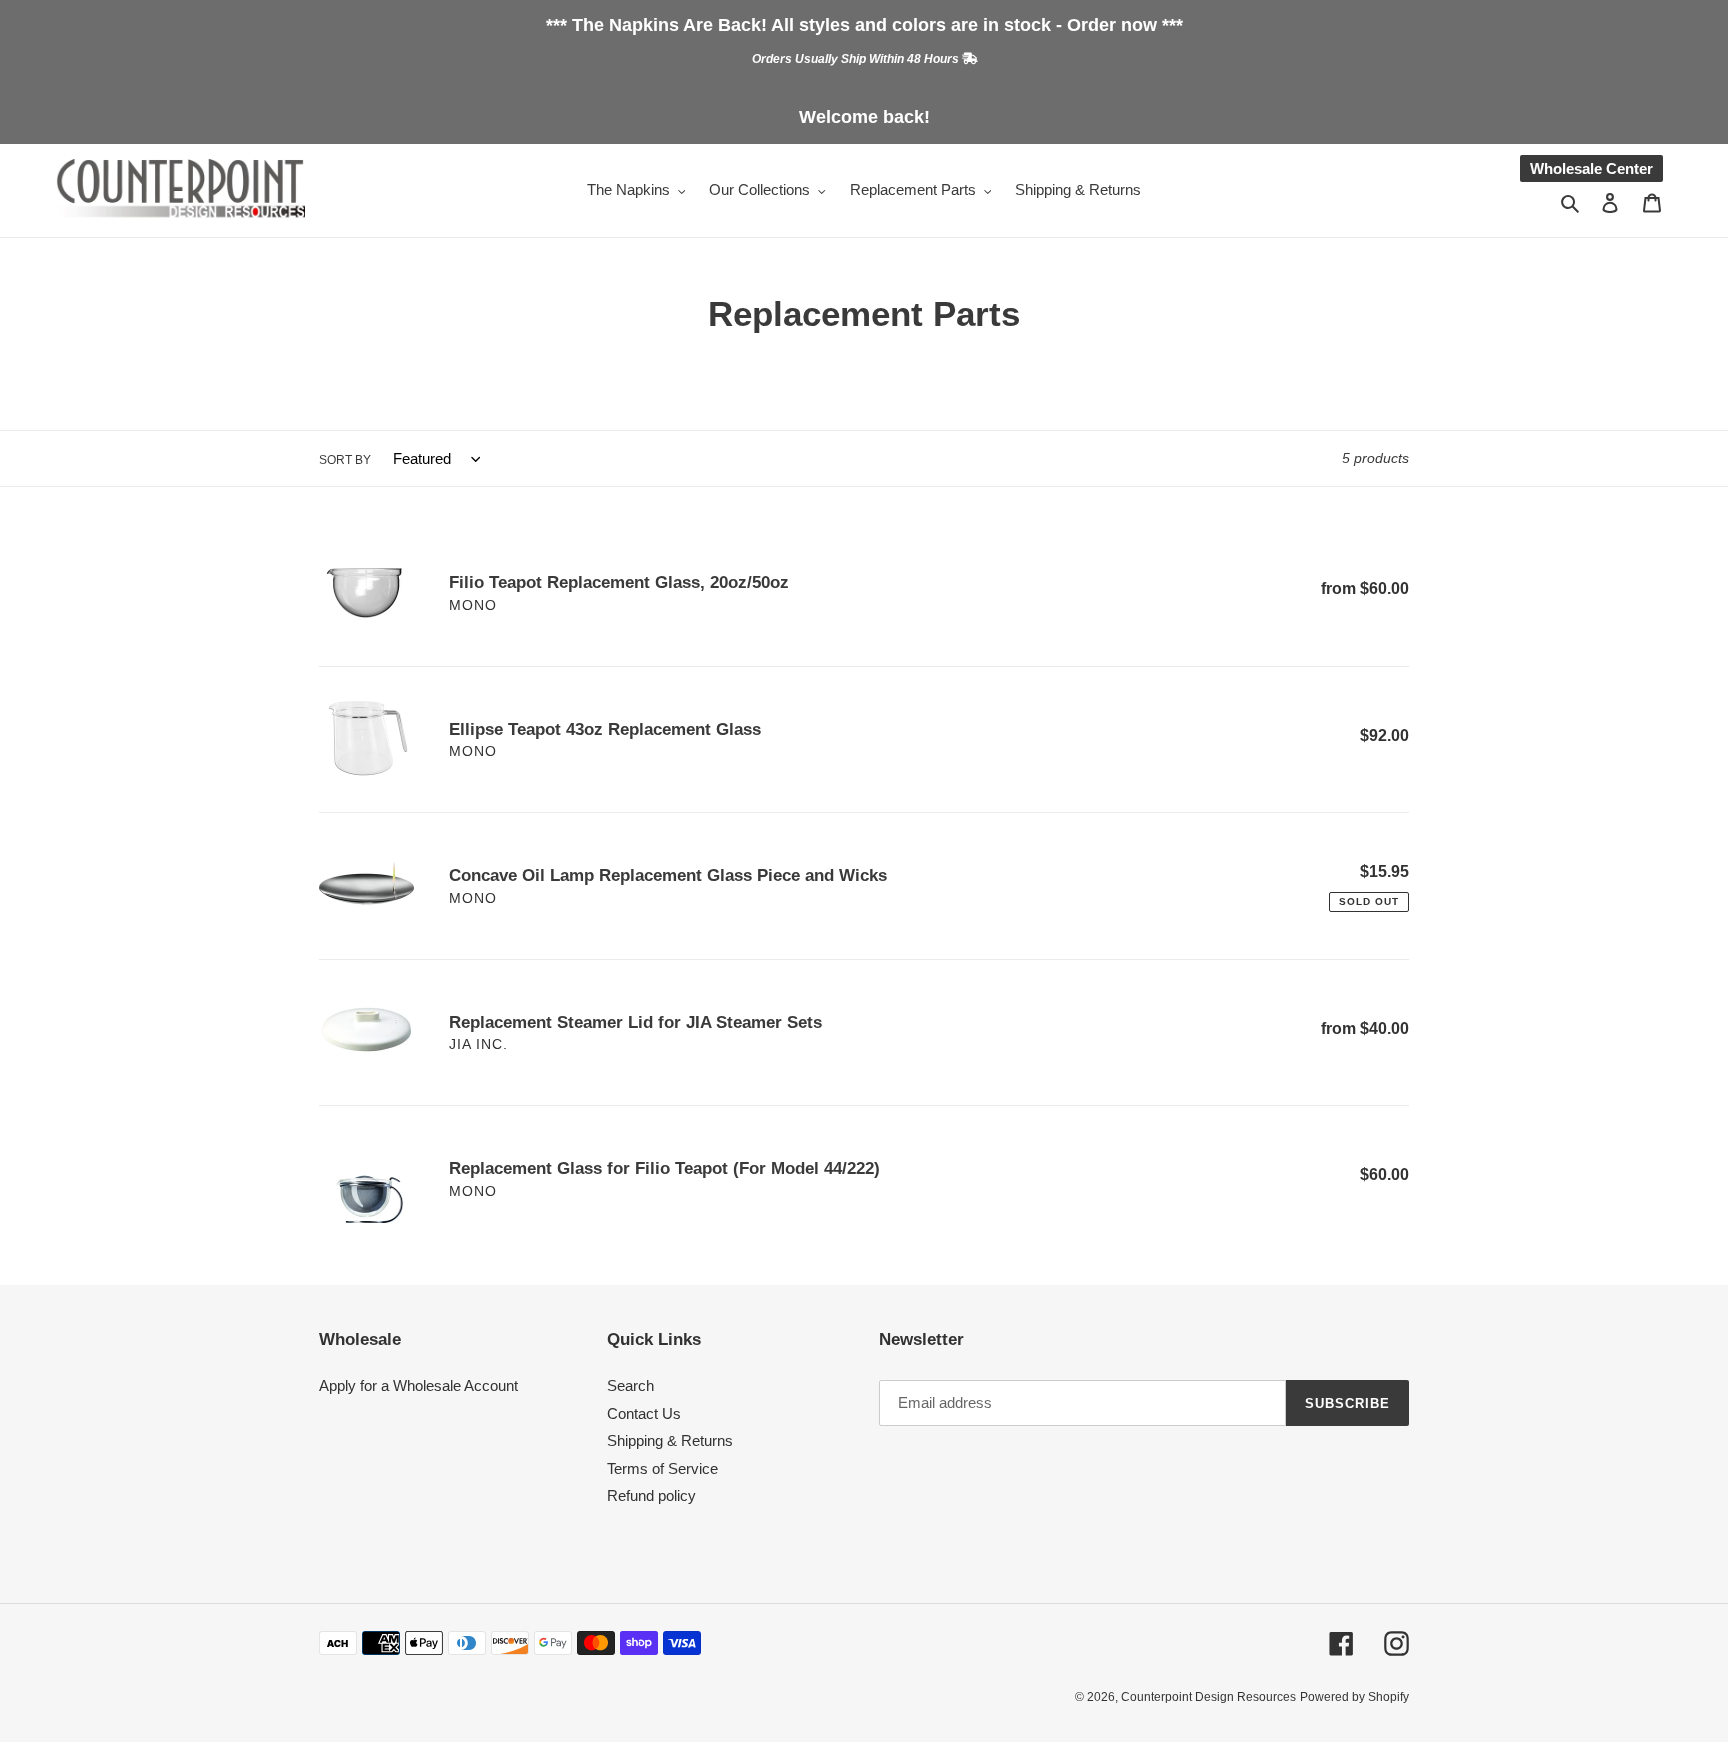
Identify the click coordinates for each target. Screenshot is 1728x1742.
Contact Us (644, 1413)
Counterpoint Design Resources (1208, 1697)
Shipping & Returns (670, 1440)
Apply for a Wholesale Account (418, 1385)
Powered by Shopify (1354, 1697)
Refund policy (651, 1495)
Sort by (345, 460)
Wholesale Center (1591, 168)
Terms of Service (662, 1468)
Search (630, 1385)
